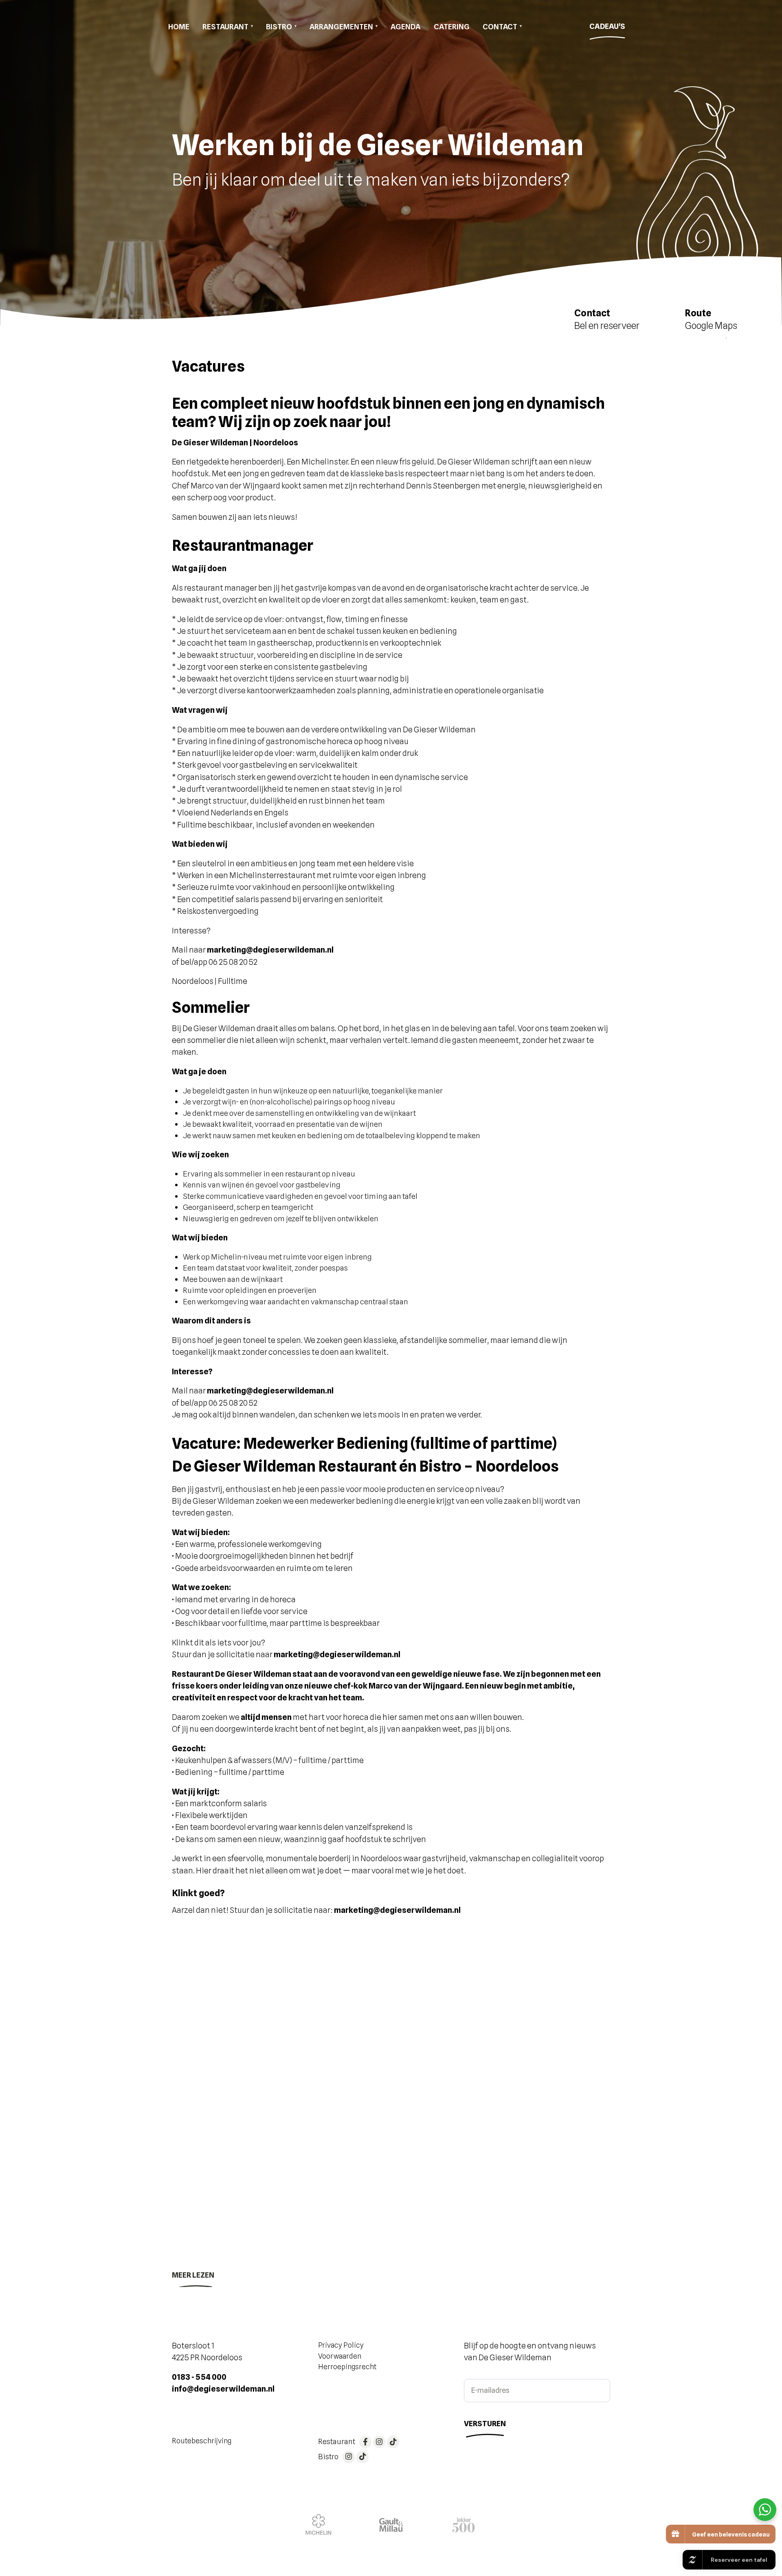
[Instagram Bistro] (349, 2457)
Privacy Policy (341, 2345)
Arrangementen (341, 26)
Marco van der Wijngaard (415, 1686)
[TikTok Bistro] (362, 2457)
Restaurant (225, 26)
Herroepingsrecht (347, 2367)
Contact (500, 26)
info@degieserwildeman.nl (223, 2389)
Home (179, 26)
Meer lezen (193, 2275)
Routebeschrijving (202, 2441)
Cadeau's (607, 26)
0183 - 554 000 (199, 2377)
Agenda (405, 26)
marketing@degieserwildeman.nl (337, 1654)
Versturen (485, 2423)
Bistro (279, 26)
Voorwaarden (340, 2356)
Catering (452, 26)
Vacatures (193, 1982)
